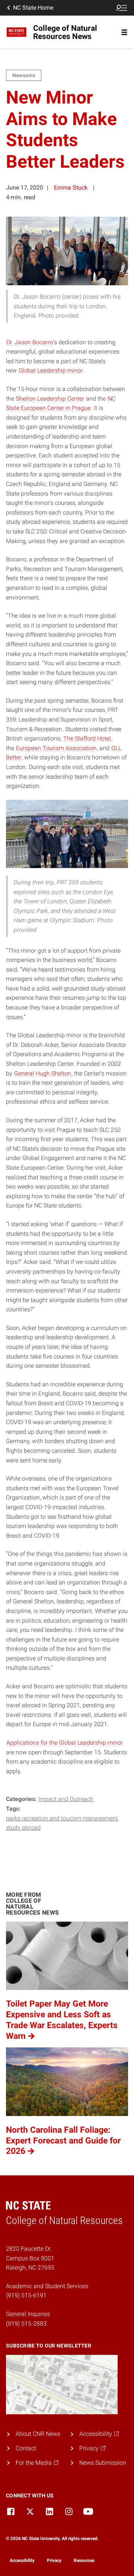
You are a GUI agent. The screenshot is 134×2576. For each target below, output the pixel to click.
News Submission (103, 2463)
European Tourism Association (56, 748)
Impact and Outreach (66, 1799)
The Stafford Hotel (87, 738)
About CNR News (38, 2434)
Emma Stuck (71, 188)
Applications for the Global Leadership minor (65, 1743)
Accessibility (22, 2560)
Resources (84, 2560)
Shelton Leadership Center (50, 399)
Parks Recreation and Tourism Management (62, 1818)
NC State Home (33, 8)
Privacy (54, 2560)
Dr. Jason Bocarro (30, 342)
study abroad (23, 1828)
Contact (26, 2448)
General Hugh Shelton (43, 1073)
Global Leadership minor (51, 370)
